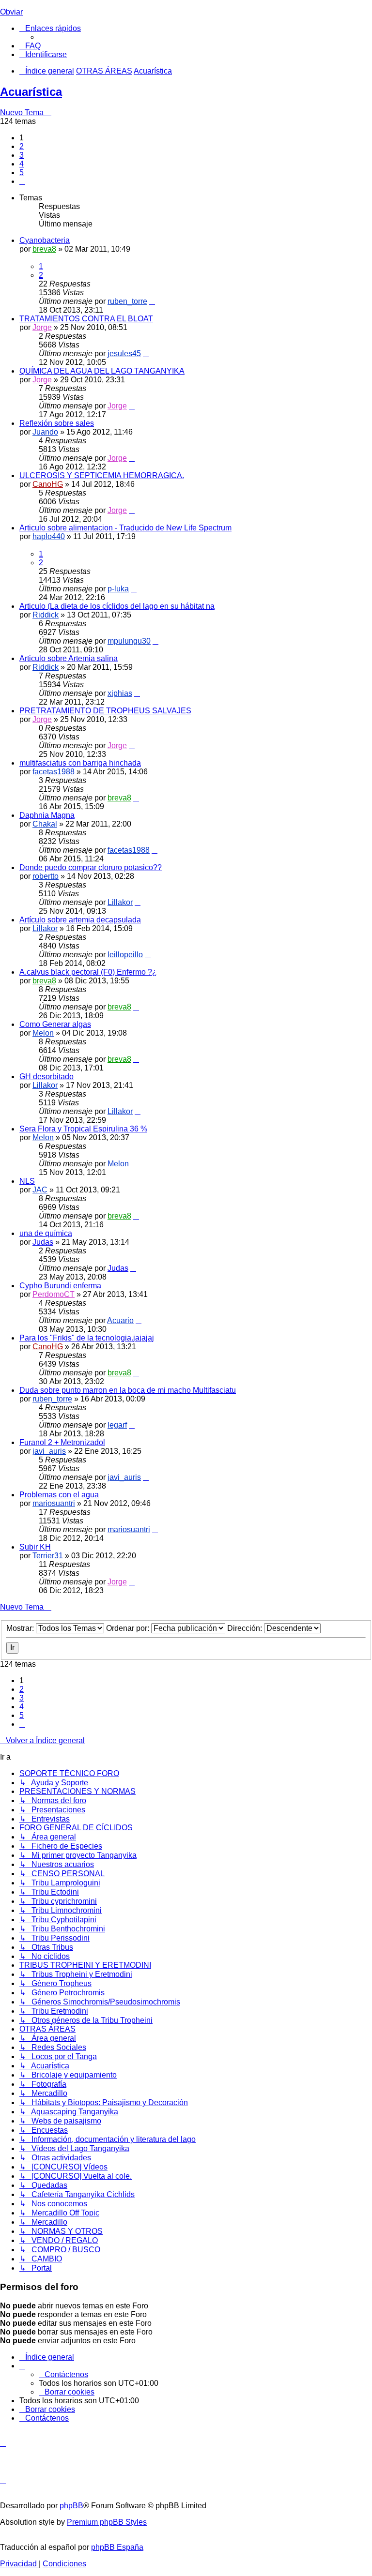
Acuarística (31, 92)
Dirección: (246, 1628)
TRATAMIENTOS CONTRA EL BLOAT (86, 319)
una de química (46, 1233)
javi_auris (49, 1451)
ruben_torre (127, 301)
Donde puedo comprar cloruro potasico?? (91, 867)
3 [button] (22, 155)
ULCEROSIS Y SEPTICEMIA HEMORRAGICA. (102, 475)
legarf (117, 1425)
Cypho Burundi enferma (60, 1286)
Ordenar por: (129, 1628)
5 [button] (22, 173)
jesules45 (124, 354)
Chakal (45, 824)
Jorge (42, 327)
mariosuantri (54, 1503)
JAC (40, 1190)
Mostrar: (21, 1628)
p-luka (118, 589)
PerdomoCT (54, 1294)
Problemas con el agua (59, 1495)
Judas (43, 1242)
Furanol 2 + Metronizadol (62, 1442)
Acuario (120, 1320)
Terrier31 (48, 1556)
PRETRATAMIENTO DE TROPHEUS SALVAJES (105, 711)
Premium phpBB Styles (107, 2522)
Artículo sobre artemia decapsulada (80, 920)
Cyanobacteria (45, 240)
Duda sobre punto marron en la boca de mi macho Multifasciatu (128, 1390)
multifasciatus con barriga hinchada (80, 763)
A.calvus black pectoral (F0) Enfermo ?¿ (88, 972)
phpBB (71, 2506)
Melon (43, 1033)
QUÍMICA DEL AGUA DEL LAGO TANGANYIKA (102, 371)
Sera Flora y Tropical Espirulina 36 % (83, 1129)
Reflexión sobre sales (57, 423)
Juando (45, 432)
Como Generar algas (55, 1024)
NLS (27, 1181)
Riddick (46, 615)
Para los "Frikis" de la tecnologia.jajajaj (87, 1338)
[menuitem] (30, 46)
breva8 (44, 249)
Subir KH (35, 1547)
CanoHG (48, 484)
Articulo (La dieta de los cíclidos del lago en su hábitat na (117, 606)
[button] (22, 181)
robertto (46, 876)
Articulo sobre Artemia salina (69, 658)
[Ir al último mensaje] (152, 301)
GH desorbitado (46, 1077)
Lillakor (120, 902)
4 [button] (22, 164)
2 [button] (22, 146)
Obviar (11, 12)
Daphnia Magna (47, 815)
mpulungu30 (129, 641)
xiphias (120, 693)
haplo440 (49, 536)
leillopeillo (125, 955)
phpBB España (117, 2547)
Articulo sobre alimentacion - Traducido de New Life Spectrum (125, 528)
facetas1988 (54, 772)
